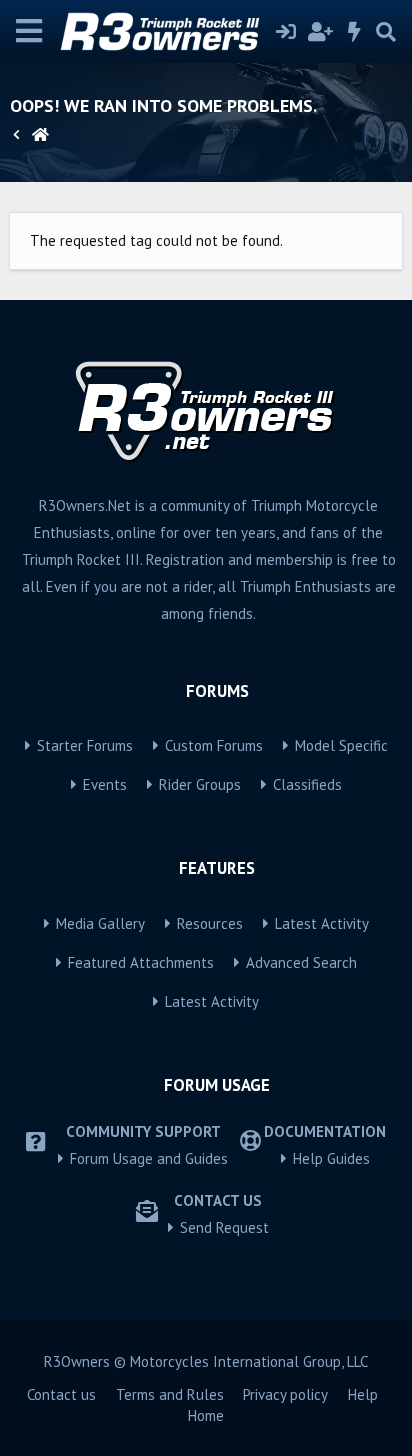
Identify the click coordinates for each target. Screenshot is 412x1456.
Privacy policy (285, 1394)
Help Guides (331, 1158)
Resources (210, 923)
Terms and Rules (170, 1394)
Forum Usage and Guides (149, 1158)
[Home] (40, 135)
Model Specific (341, 745)
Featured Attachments (141, 962)
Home (206, 1415)
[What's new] (355, 32)
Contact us (61, 1394)
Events (105, 784)
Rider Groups (200, 784)
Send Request (224, 1227)
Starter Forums (85, 745)
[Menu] (29, 31)
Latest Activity (322, 923)
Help (363, 1394)
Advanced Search (301, 962)
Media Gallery (100, 923)
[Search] (386, 32)
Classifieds (307, 784)
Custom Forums (214, 745)
